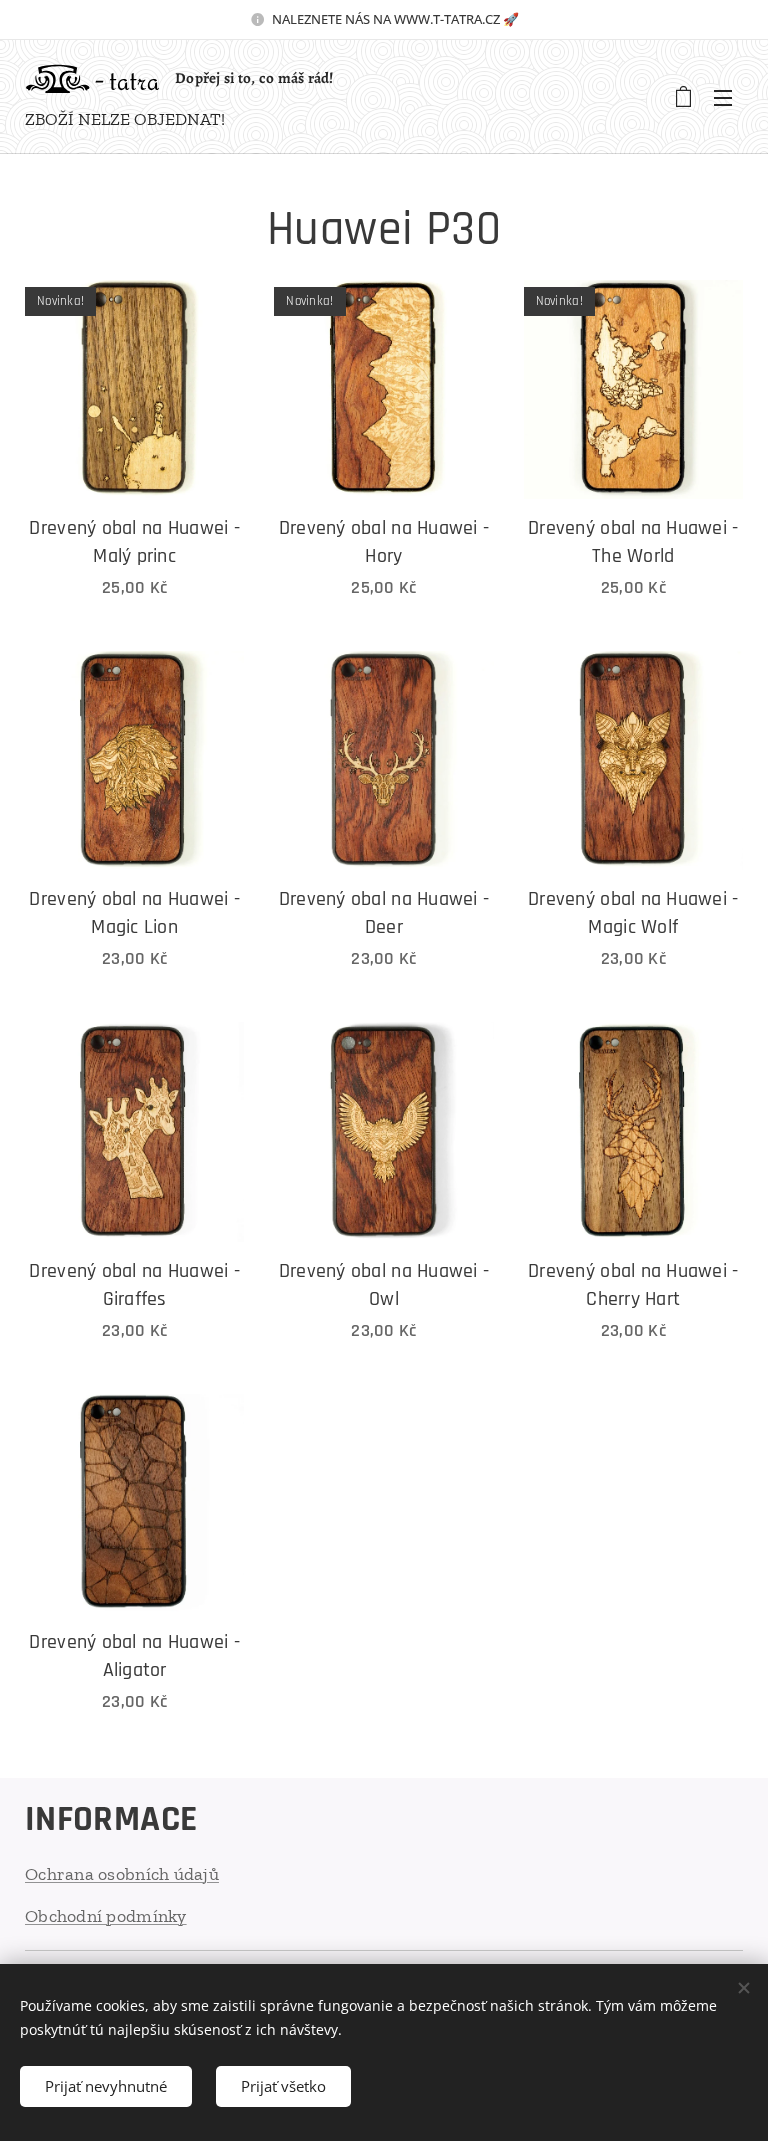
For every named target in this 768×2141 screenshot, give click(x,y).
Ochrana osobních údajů (122, 1874)
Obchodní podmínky (106, 1916)
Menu (723, 97)
